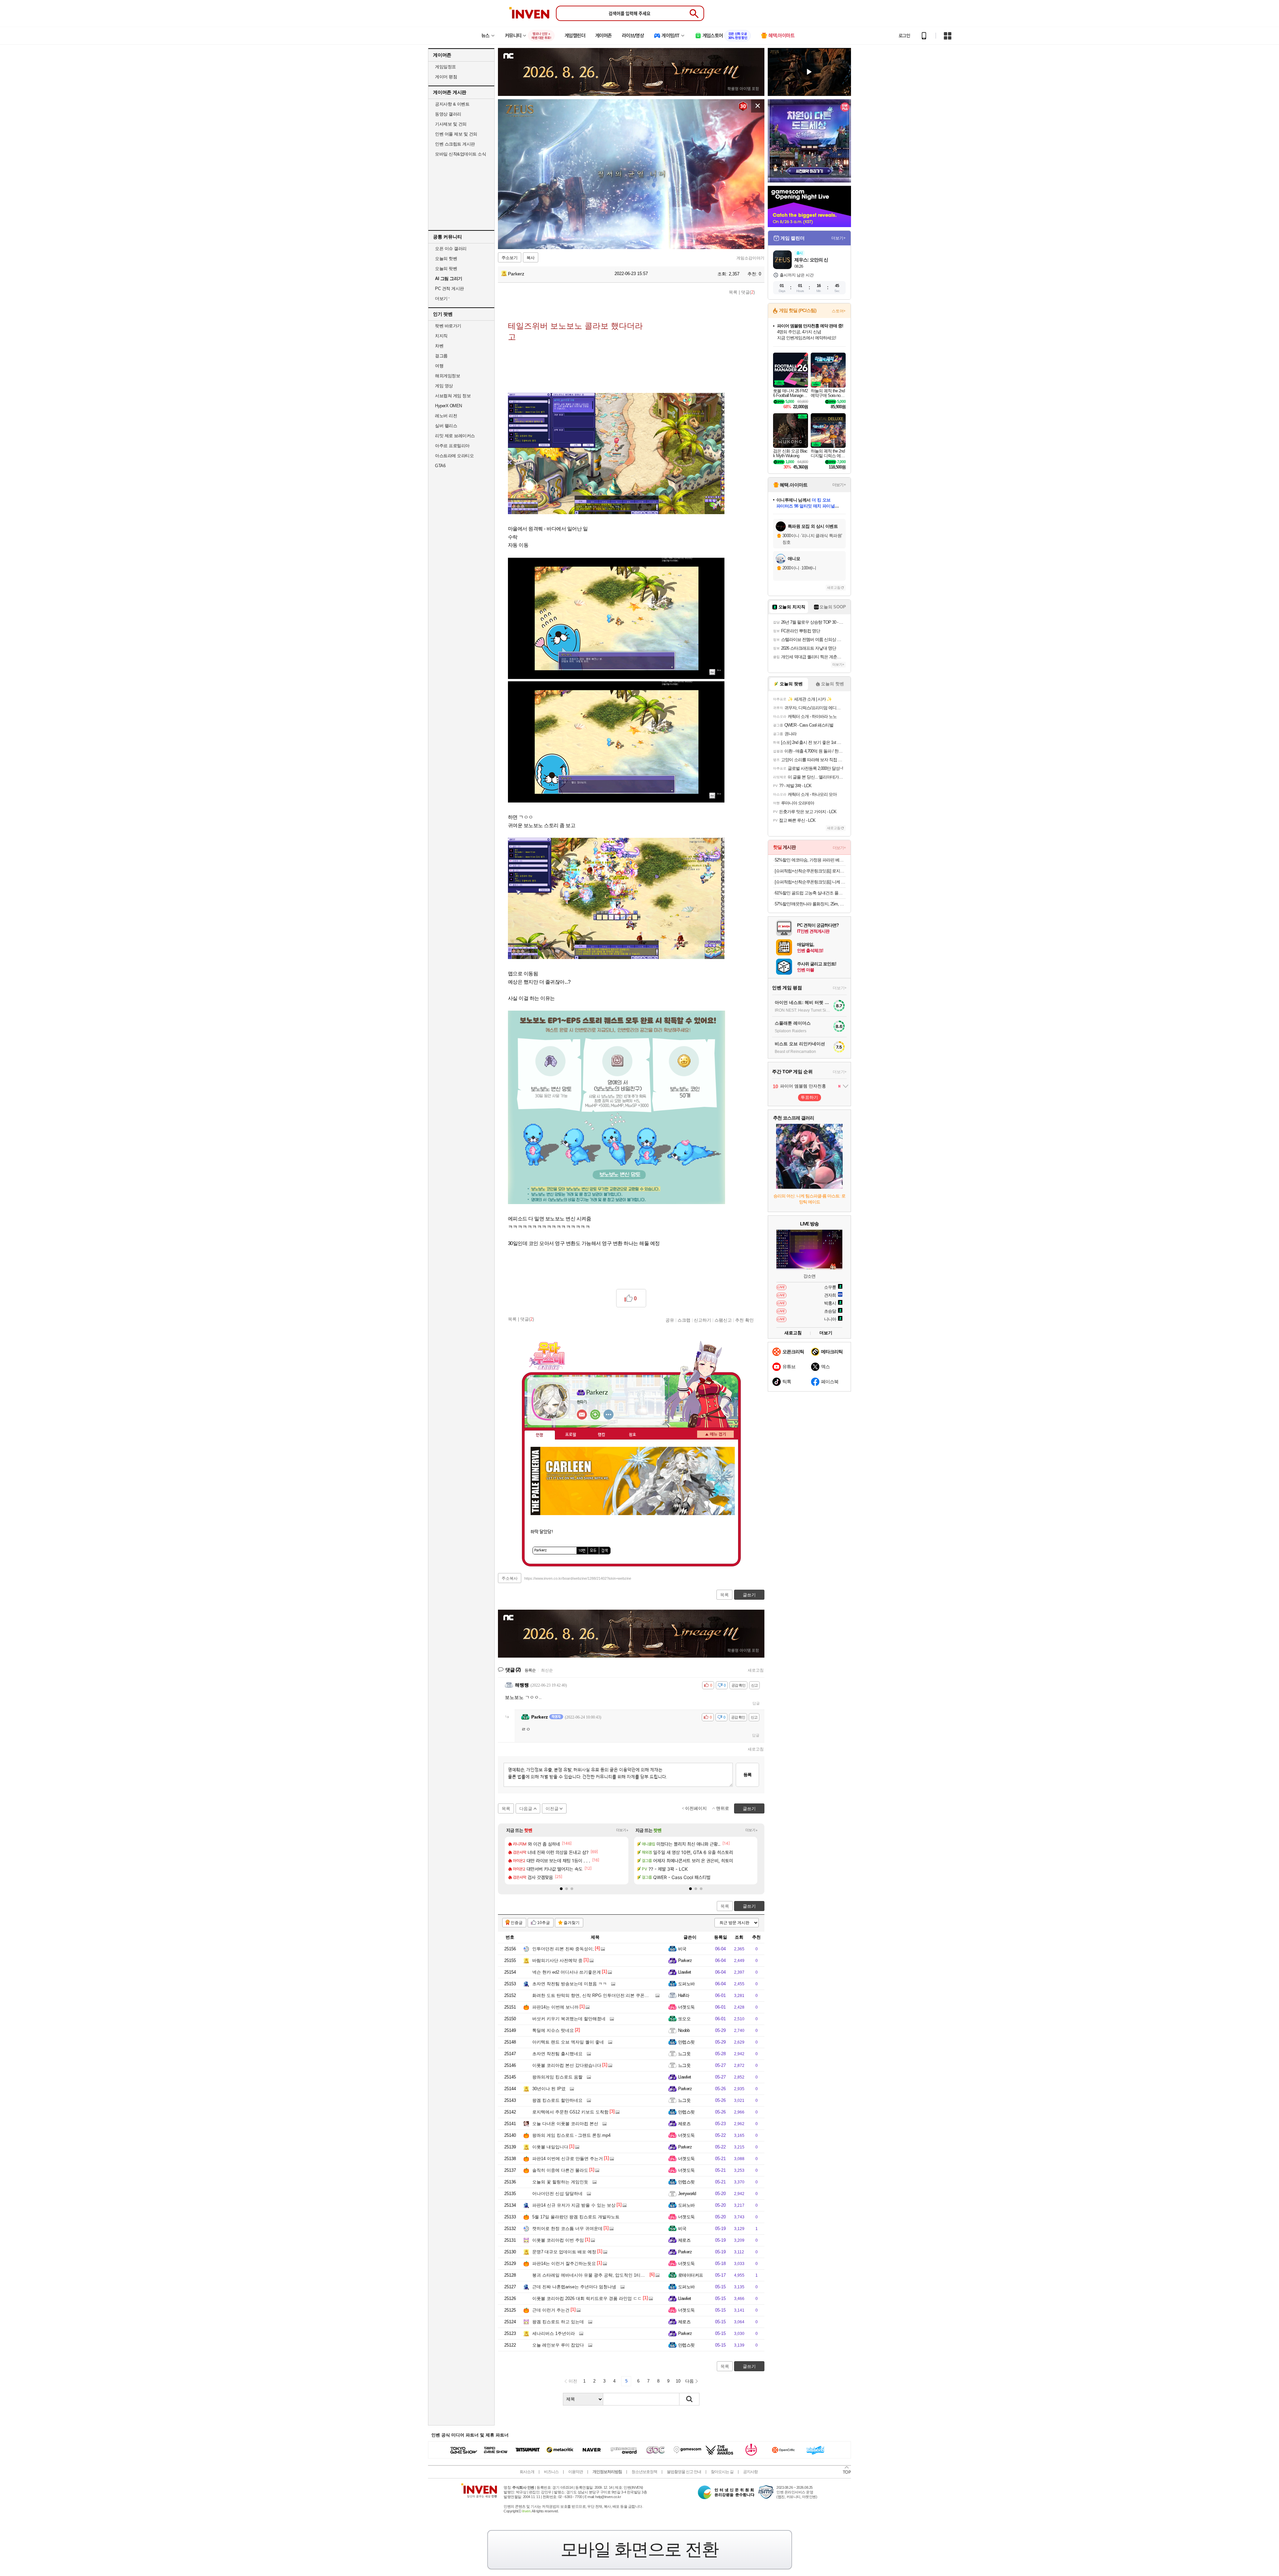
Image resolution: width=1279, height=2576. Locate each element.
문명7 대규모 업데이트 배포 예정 (564, 2252)
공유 (670, 1320)
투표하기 (809, 1097)
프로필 (571, 1435)
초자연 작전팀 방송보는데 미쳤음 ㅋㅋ (570, 1984)
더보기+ (622, 1830)
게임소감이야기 (750, 258)
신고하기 (702, 1320)
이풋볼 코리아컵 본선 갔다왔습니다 (567, 2065)
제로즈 (684, 2124)
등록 (747, 1775)
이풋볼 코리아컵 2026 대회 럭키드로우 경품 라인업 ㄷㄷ (587, 2298)
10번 (582, 1551)
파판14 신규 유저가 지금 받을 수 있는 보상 (574, 2205)
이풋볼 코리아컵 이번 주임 (558, 2240)
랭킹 (602, 1435)
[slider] (635, 244)
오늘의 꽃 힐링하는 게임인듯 (560, 2182)
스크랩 (684, 1320)
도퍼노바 (686, 1984)
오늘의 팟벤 (446, 269)
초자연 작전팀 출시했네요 (557, 2054)
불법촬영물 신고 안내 (684, 2472)
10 (678, 2381)
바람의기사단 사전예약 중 (557, 1960)
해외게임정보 (447, 376)
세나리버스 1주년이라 (554, 2333)
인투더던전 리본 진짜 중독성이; (563, 1949)
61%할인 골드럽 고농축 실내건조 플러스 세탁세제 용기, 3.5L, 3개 (810, 893)
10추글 (544, 1923)
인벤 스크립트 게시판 (455, 144)
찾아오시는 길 (722, 2472)
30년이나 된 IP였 (549, 2089)
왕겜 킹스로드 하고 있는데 (558, 2322)
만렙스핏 (686, 2042)
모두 (593, 1551)
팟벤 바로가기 (448, 326)
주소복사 (510, 1578)
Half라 (684, 1995)
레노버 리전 (446, 416)
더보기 (609, 1415)
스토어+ (839, 311)
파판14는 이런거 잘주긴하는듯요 (564, 2263)
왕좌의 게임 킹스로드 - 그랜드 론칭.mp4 (571, 2135)
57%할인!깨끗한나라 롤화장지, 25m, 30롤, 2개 (810, 904)
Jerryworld (687, 2194)
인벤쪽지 (582, 1415)
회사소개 (527, 2472)
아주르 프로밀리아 (452, 446)
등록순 (530, 1670)
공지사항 (750, 2472)
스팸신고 (723, 1320)
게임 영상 (444, 386)
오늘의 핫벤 (446, 259)
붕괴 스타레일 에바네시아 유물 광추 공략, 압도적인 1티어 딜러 (594, 2275)
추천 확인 (744, 1320)
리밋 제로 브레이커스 (455, 436)
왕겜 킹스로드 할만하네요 (557, 2100)
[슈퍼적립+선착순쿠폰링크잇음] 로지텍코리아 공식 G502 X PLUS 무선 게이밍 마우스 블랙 (810, 871)
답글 (756, 1703)
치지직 (441, 336)
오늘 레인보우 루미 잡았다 (558, 2345)
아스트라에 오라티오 (454, 456)
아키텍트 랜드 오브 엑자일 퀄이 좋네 (568, 2042)
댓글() (748, 292)
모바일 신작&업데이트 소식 (460, 154)
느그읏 (684, 2054)
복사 (531, 258)
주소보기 (510, 258)
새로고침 (756, 1670)
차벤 (439, 346)
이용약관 (576, 2472)
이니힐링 (595, 1415)
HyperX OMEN (448, 406)
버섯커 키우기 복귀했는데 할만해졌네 (569, 2019)
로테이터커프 (691, 2275)
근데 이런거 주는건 (551, 2310)
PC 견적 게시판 (449, 289)
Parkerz (515, 274)
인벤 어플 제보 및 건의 (456, 134)
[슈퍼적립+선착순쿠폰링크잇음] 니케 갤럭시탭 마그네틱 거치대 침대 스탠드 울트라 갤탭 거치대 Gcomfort (810, 882)
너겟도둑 (686, 2007)
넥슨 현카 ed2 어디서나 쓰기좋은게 (567, 1972)
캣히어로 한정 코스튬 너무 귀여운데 (567, 2229)
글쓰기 (749, 1906)
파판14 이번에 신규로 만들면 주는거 (568, 2159)
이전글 (552, 1809)
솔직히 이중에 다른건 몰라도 (560, 2170)
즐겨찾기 (572, 1923)
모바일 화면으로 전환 (639, 2549)
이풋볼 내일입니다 (550, 2147)
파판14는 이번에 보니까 (555, 2007)
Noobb (684, 2030)
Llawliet (685, 1972)
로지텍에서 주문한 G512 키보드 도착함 (570, 2112)
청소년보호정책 (644, 2472)
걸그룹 (441, 356)
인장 (540, 1435)
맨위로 (723, 1808)
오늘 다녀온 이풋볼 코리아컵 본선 (565, 2124)
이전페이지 (696, 1808)
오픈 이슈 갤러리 (451, 249)
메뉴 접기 (715, 1434)
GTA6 (440, 466)
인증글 (517, 1923)
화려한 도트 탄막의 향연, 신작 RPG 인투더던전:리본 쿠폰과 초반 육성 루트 (606, 1995)
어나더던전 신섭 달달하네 (557, 2194)
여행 (439, 366)
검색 (605, 1551)
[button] (561, 1889)
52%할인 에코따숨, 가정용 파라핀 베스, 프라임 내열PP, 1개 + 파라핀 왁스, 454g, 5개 (810, 860)
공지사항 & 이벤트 (452, 104)
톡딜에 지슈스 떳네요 (553, 2030)
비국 (682, 1949)
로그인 (904, 36)
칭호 (633, 1435)
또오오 (684, 2019)
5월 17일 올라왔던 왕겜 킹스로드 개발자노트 (576, 2217)
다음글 (526, 1809)
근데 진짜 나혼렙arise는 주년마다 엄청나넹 (574, 2287)
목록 (733, 292)
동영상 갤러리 (448, 114)
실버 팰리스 (446, 426)
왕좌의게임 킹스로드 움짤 (557, 2077)
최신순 (547, 1670)
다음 (689, 2381)
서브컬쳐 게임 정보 (453, 396)
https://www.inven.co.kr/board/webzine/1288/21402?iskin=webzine (578, 1578)
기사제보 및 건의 (451, 124)
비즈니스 (551, 2472)
